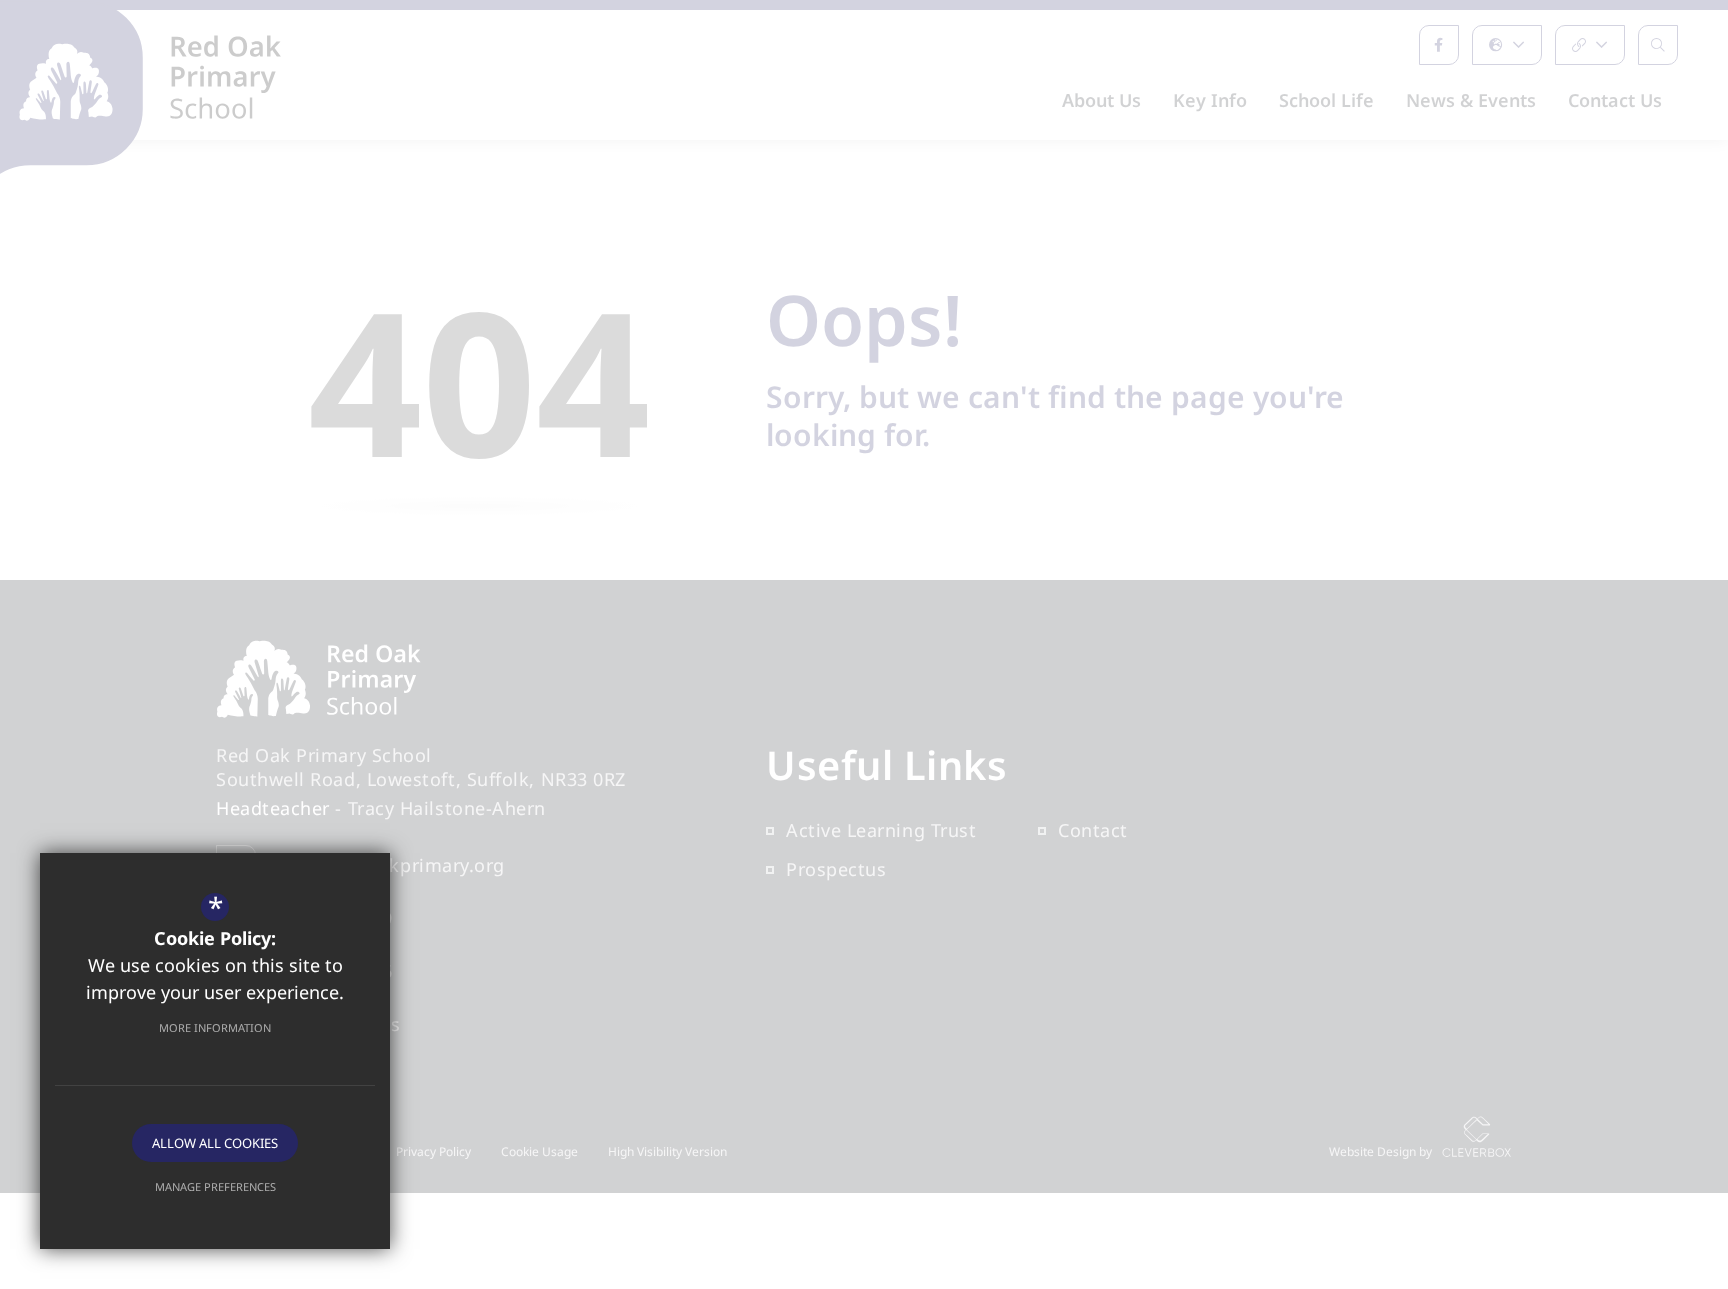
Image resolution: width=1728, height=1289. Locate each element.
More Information (215, 1027)
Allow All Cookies (215, 1143)
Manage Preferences (215, 1186)
